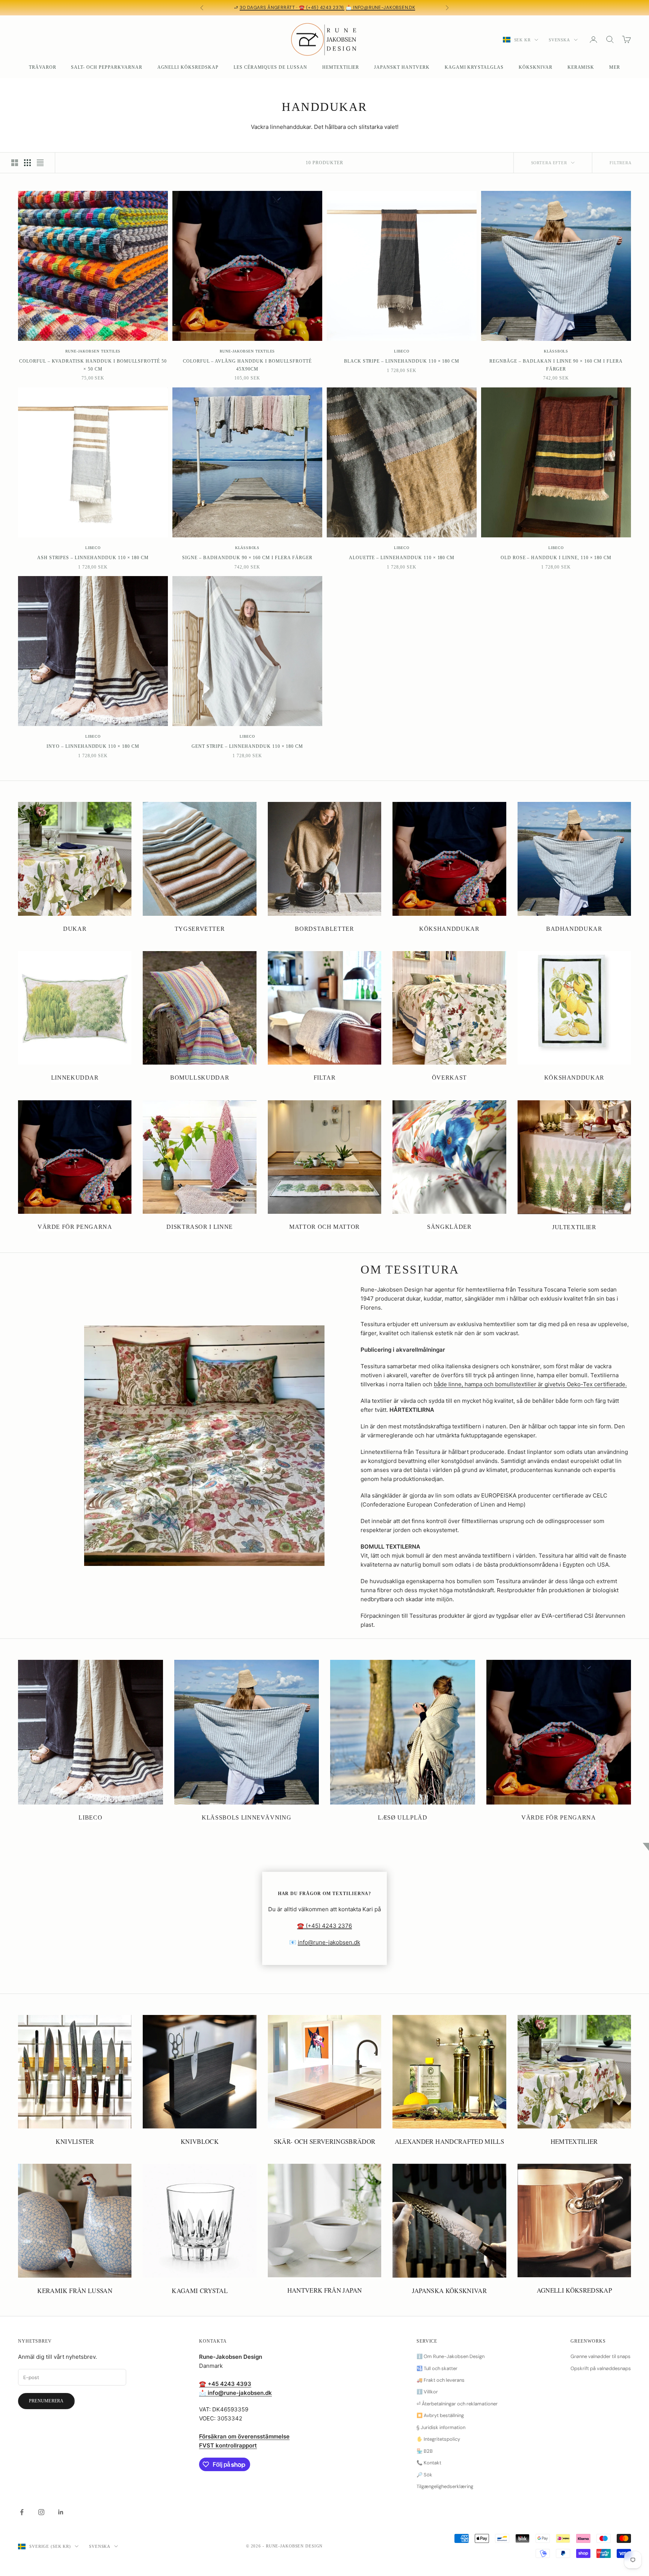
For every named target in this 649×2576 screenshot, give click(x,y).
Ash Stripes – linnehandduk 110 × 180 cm (93, 558)
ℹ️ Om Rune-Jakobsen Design (451, 2356)
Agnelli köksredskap (188, 67)
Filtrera (621, 163)
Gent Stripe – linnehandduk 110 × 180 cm (247, 746)
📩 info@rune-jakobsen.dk (381, 8)
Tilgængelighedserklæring (445, 2486)
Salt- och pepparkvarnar (106, 67)
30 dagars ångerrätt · (269, 8)
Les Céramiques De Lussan (270, 67)
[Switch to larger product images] (15, 163)
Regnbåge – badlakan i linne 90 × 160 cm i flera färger (556, 365)
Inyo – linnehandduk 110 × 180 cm (93, 746)
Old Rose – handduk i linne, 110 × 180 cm (556, 558)
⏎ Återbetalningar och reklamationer (457, 2404)
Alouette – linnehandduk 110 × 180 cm (402, 558)
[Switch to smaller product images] (27, 163)
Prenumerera (46, 2401)
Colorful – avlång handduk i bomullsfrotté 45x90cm (247, 365)
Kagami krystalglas (474, 67)
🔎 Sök (424, 2475)
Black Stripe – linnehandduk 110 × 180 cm (402, 361)
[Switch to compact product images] (40, 163)
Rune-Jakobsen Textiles (93, 351)
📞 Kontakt (429, 2463)
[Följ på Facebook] (22, 2512)
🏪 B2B (425, 2451)
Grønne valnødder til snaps (601, 2356)
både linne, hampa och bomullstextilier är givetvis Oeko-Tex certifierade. (530, 1384)
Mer (615, 67)
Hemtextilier (341, 67)
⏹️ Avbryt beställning (440, 2415)
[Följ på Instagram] (41, 2512)
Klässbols (556, 351)
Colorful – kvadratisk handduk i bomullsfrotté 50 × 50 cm (93, 365)
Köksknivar (536, 67)
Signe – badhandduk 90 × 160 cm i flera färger (247, 558)
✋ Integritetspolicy (438, 2439)
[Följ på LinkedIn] (61, 2512)
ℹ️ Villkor (427, 2392)
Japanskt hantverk (402, 67)
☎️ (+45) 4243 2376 (322, 8)
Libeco (402, 351)
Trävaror (43, 67)
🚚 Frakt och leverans (441, 2380)
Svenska (559, 40)
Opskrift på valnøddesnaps (601, 2368)
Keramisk (581, 67)
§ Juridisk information (441, 2427)
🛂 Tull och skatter (437, 2368)
